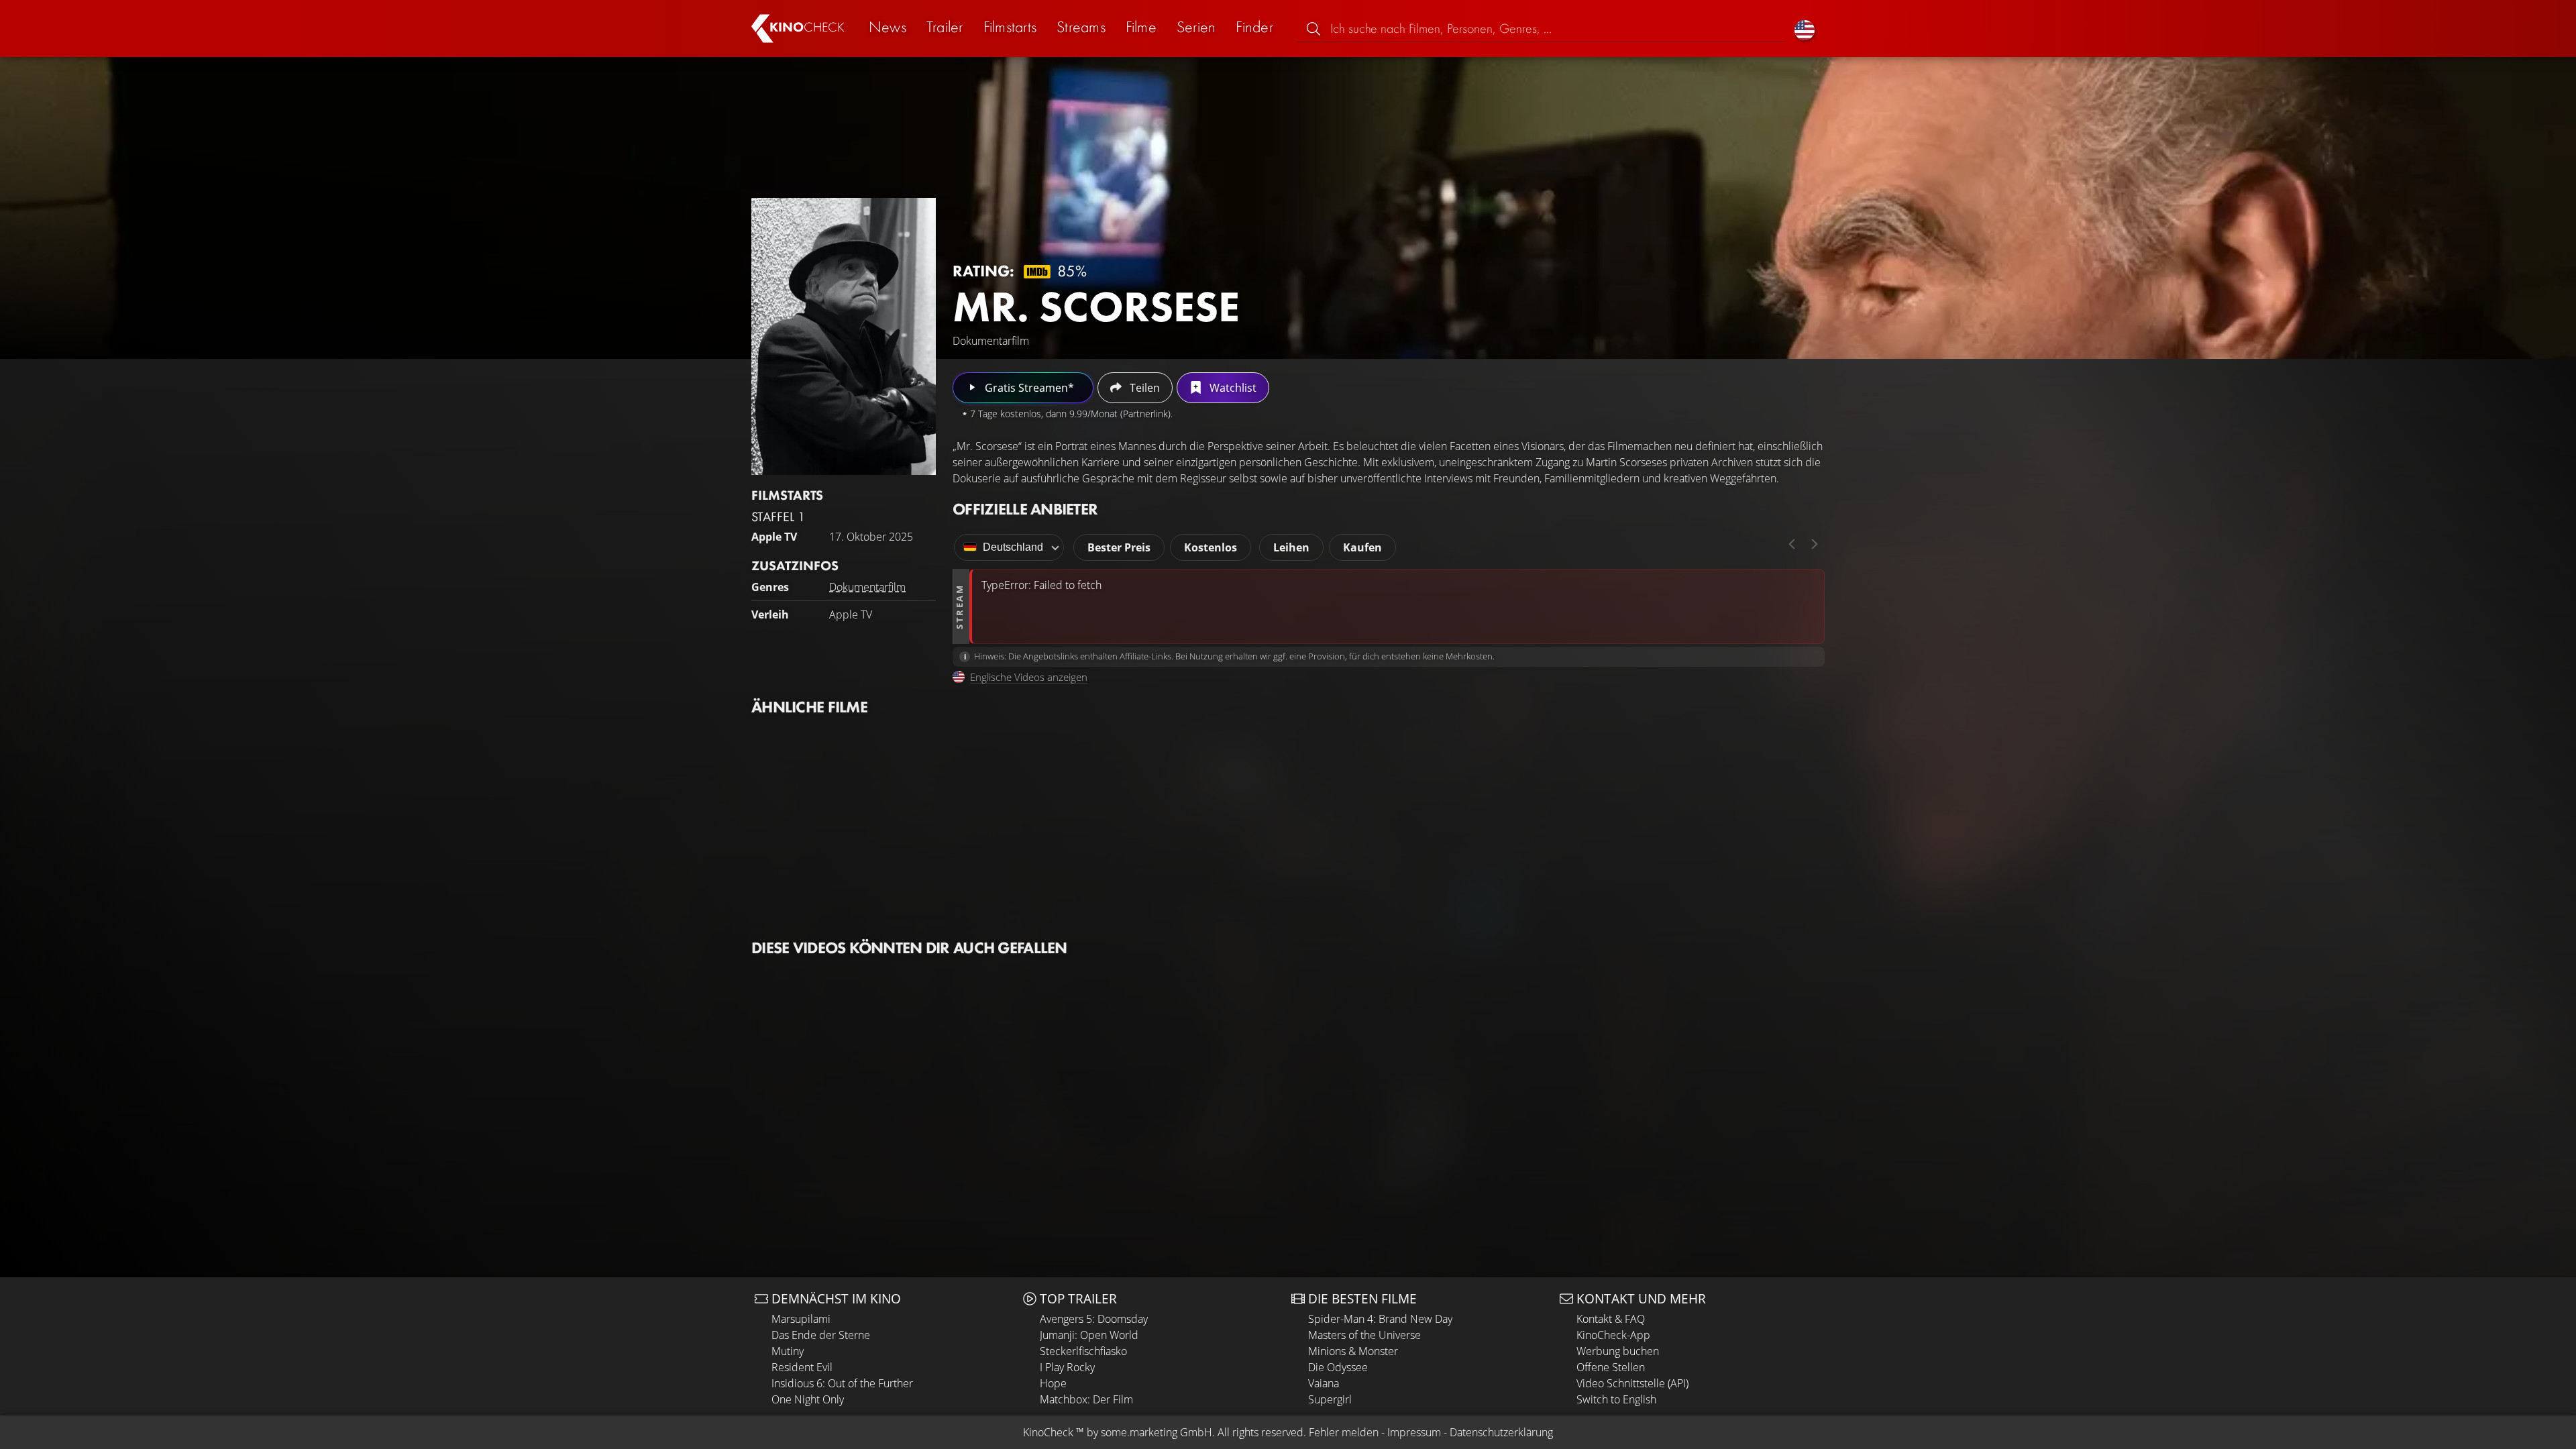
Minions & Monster (1353, 1351)
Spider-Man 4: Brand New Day (1380, 1319)
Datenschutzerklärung (1501, 1432)
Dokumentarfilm (867, 587)
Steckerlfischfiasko (1083, 1351)
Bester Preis (1119, 547)
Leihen (1291, 547)
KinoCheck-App (1613, 1335)
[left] (1792, 544)
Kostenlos (1211, 547)
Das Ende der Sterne (821, 1335)
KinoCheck (1048, 1432)
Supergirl (1330, 1399)
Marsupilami (801, 1319)
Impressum (1414, 1432)
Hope (1053, 1383)
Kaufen (1362, 547)
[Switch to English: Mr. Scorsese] (1805, 29)
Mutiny (788, 1351)
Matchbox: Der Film (1086, 1399)
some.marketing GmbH (1157, 1432)
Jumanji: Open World (1089, 1335)
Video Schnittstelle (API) (1632, 1383)
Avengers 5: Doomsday (1094, 1319)
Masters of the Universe (1364, 1335)
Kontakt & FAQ (1611, 1319)
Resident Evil (802, 1367)
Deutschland (1013, 547)
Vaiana (1324, 1383)
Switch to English (1616, 1399)
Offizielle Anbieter (1025, 509)
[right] (1815, 544)
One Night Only (808, 1399)
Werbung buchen (1618, 1351)
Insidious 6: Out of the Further (842, 1383)
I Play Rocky (1067, 1367)
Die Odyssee (1338, 1367)
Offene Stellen (1611, 1367)
